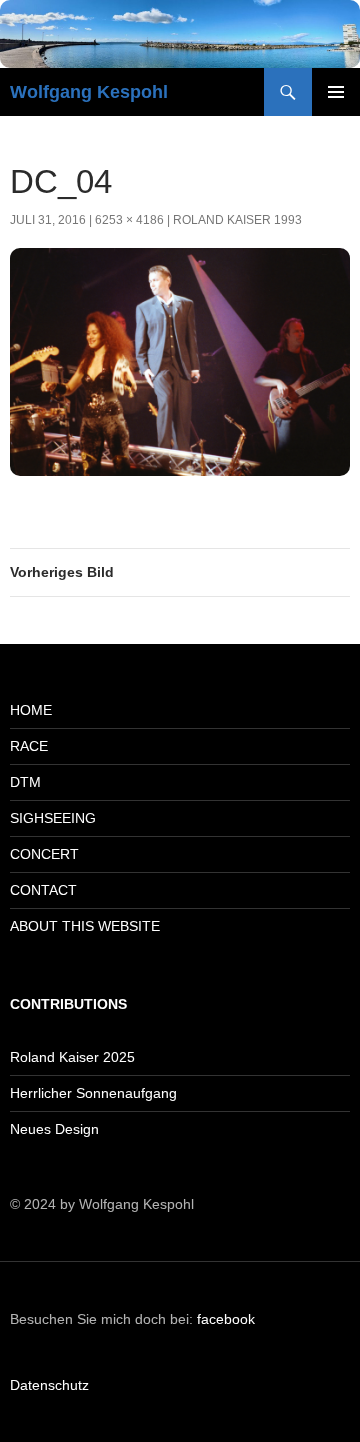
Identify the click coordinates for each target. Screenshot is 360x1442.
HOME (31, 710)
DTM (25, 782)
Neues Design (54, 1129)
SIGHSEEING (53, 818)
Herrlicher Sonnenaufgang (93, 1093)
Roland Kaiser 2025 (72, 1057)
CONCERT (44, 854)
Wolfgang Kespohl (89, 92)
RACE (29, 746)
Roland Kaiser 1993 (237, 220)
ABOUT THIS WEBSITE (85, 926)
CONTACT (43, 890)
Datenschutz (49, 1385)
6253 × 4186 (129, 220)
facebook (226, 1319)
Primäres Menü (336, 92)
